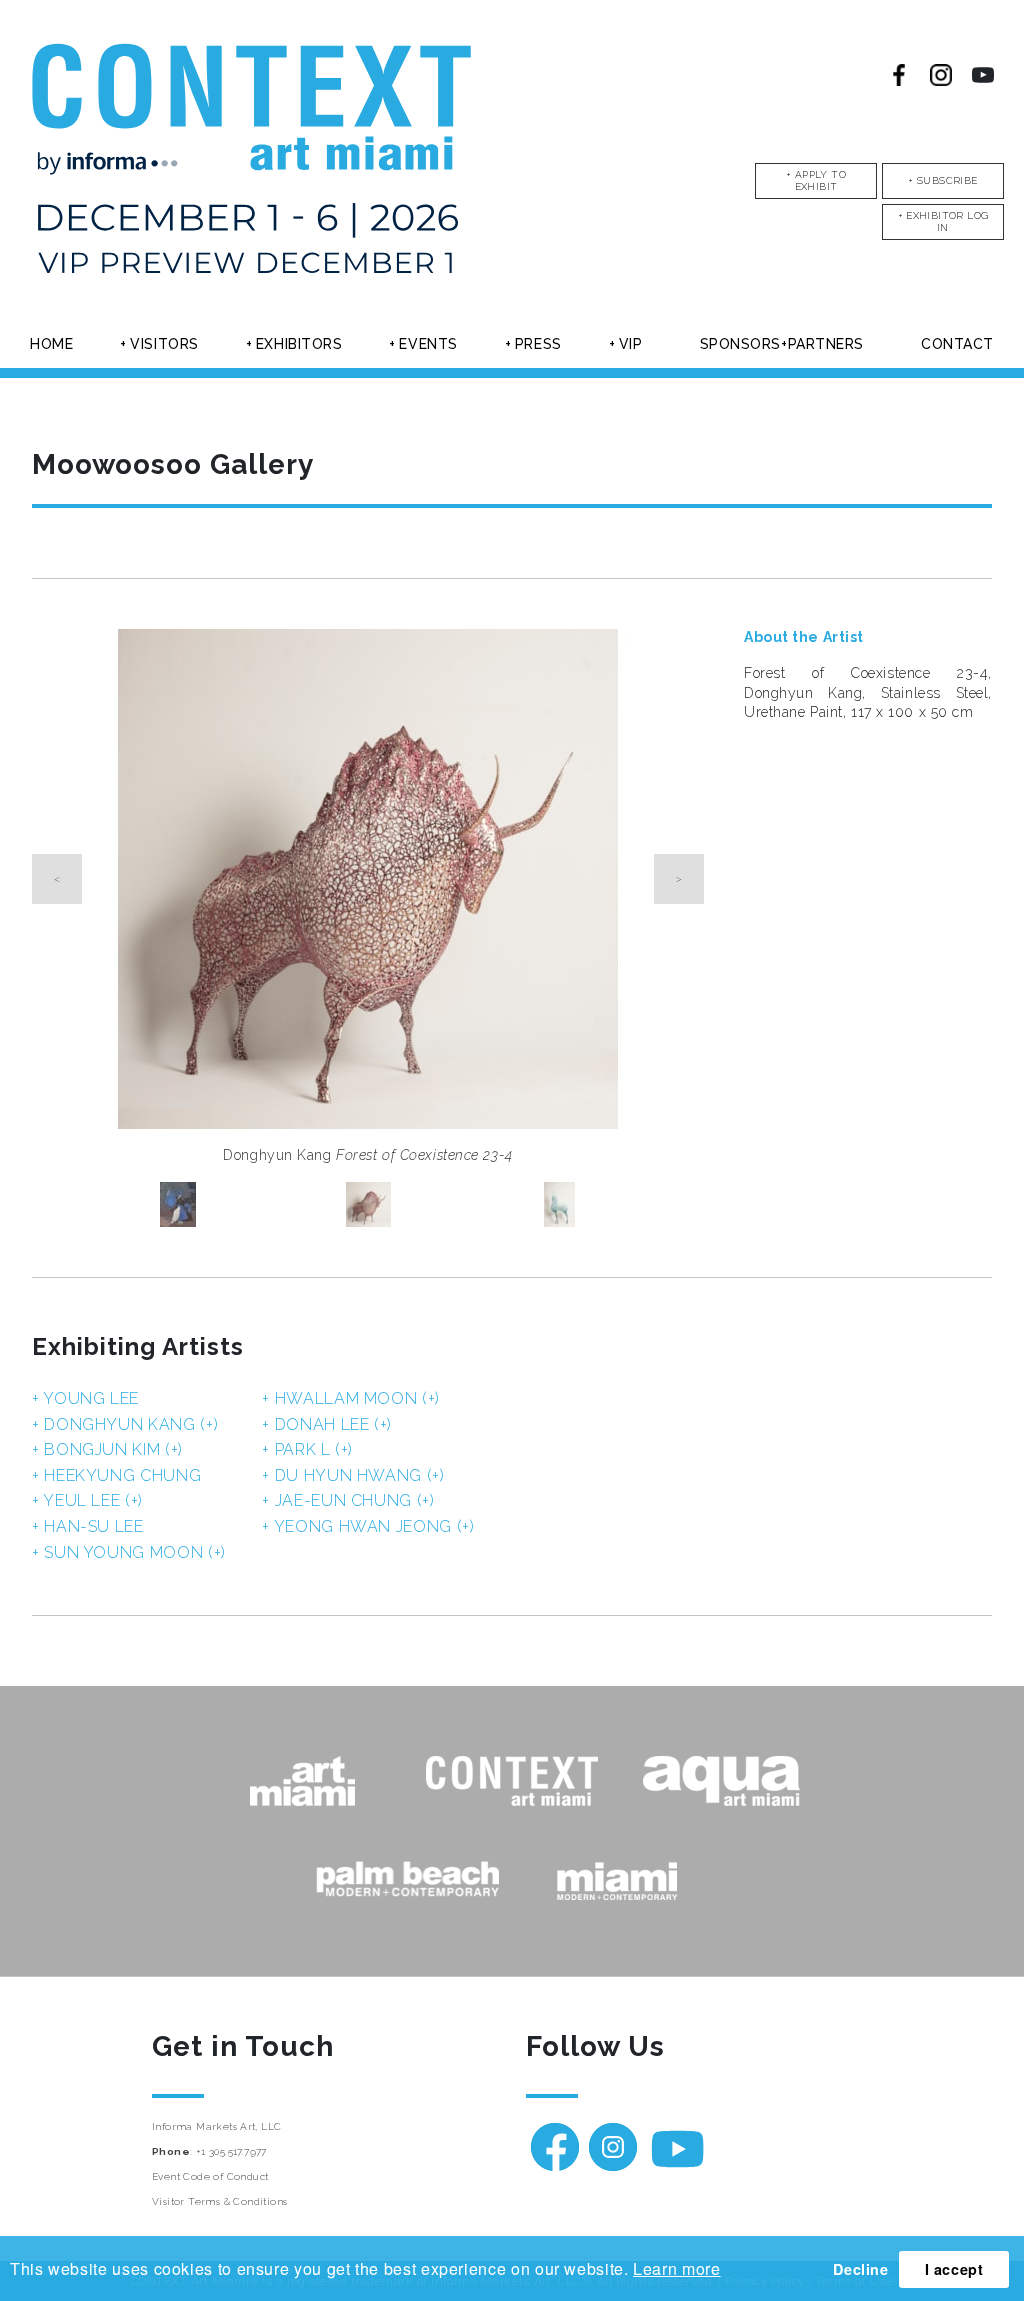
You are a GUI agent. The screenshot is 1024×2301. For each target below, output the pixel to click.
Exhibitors (299, 344)
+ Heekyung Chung (116, 1475)
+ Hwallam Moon (351, 1398)
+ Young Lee (85, 1398)
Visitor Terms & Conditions (219, 2201)
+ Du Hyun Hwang (353, 1475)
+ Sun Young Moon (129, 1552)
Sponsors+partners (782, 344)
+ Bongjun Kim (107, 1449)
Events (428, 344)
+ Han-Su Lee (88, 1526)
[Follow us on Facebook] (899, 75)
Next (679, 879)
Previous (57, 879)
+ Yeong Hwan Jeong (368, 1526)
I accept (954, 2269)
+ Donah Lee (327, 1424)
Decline (860, 2269)
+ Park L (307, 1449)
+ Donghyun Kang (125, 1424)
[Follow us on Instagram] (941, 75)
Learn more (676, 2268)
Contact (957, 344)
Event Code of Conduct (210, 2176)
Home (51, 344)
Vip (631, 344)
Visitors (164, 344)
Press (538, 344)
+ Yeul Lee (87, 1500)
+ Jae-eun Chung (348, 1500)
